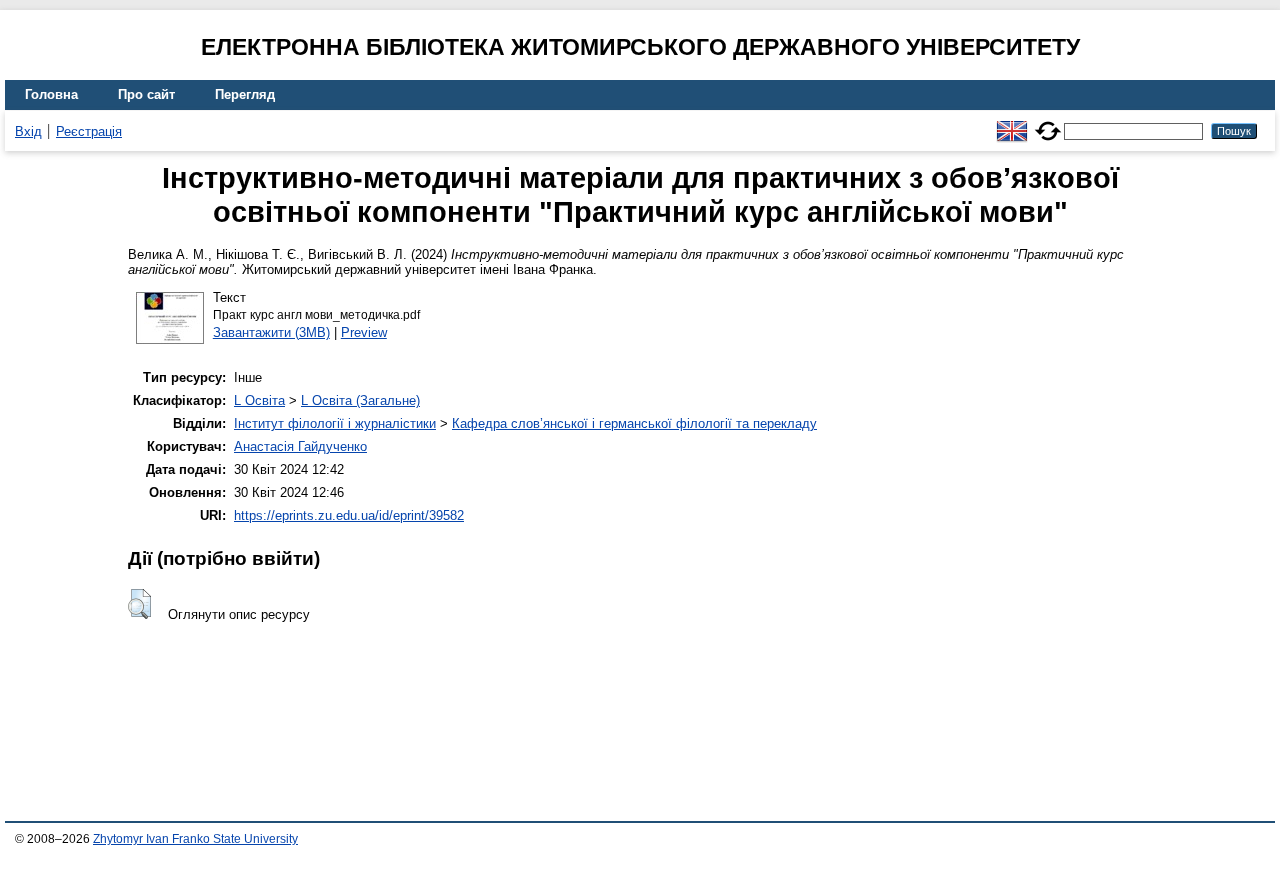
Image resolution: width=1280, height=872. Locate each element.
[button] (139, 604)
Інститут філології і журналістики (335, 423)
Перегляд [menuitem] (245, 94)
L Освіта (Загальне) (360, 400)
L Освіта (259, 400)
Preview (364, 332)
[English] (1012, 122)
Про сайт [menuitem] (146, 94)
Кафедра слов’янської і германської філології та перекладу (634, 423)
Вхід (28, 131)
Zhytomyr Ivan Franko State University (195, 839)
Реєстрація (89, 131)
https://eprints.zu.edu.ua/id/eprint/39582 (349, 515)
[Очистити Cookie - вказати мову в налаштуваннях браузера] (1048, 122)
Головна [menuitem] (51, 94)
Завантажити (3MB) (271, 332)
